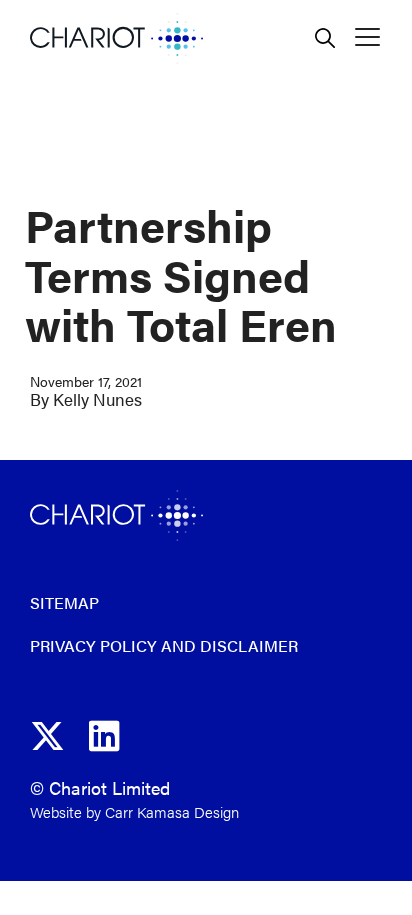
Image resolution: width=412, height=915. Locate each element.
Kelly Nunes (97, 399)
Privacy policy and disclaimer (164, 645)
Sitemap (64, 602)
